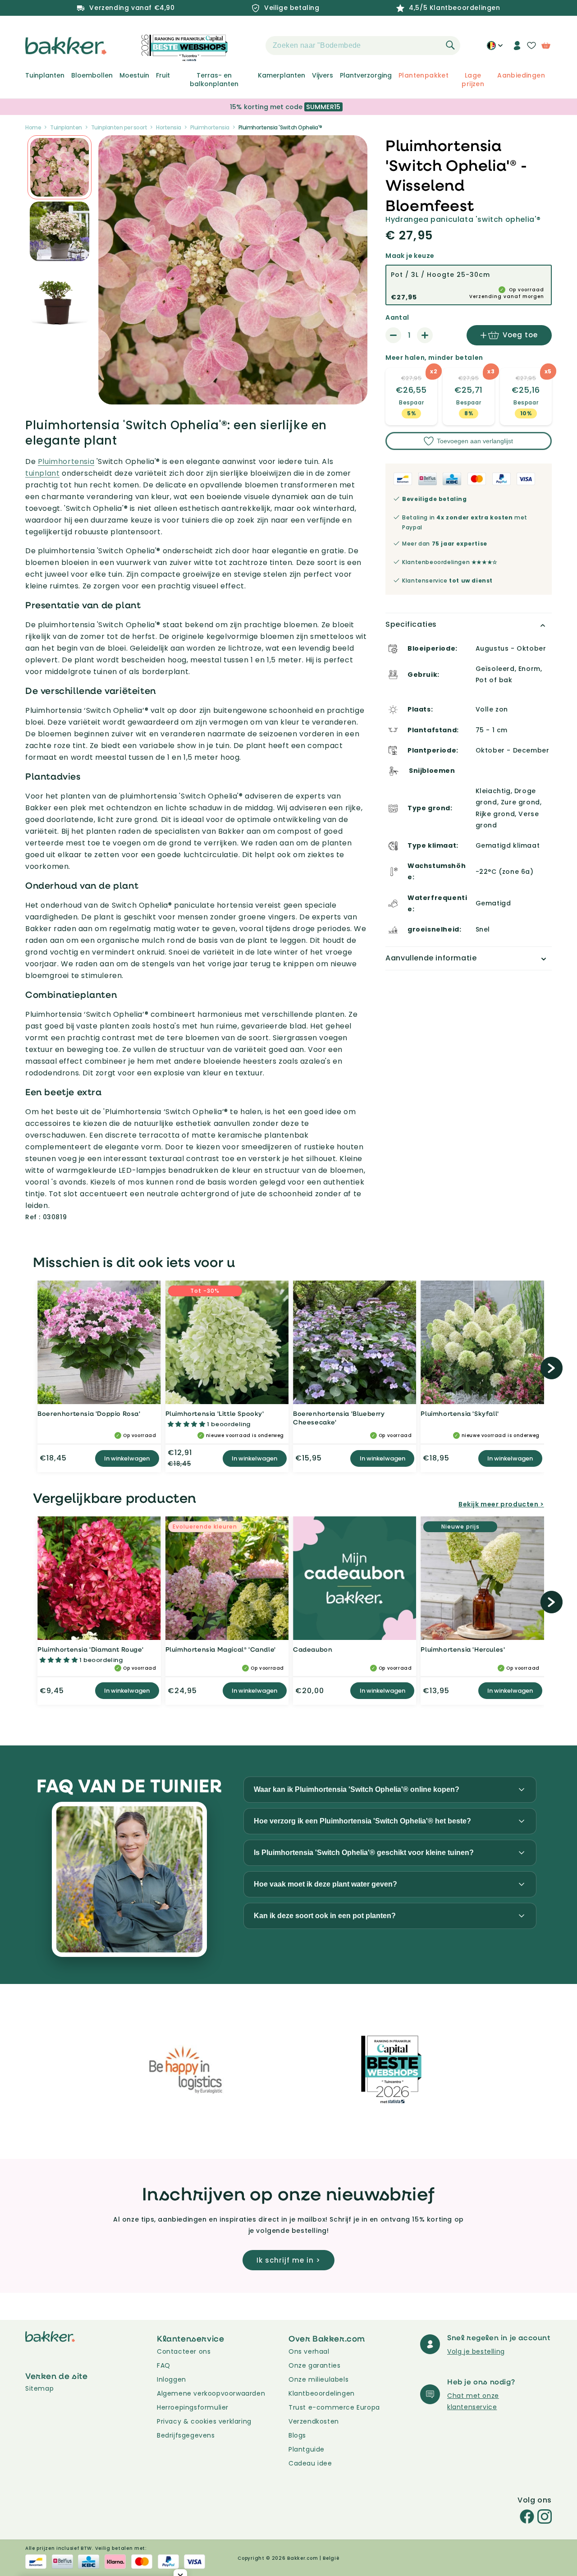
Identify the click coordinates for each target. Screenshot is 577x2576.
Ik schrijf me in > (288, 2260)
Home (33, 127)
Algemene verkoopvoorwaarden (211, 2393)
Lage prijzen (473, 79)
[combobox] (363, 46)
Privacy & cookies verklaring (204, 2421)
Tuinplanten (45, 75)
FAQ (164, 2365)
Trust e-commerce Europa (335, 2407)
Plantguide (307, 2449)
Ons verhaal (309, 2351)
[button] (250, 46)
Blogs (297, 2435)
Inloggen (172, 2379)
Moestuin (134, 75)
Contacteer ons (184, 2351)
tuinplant (42, 473)
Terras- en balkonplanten (214, 79)
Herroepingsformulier (193, 2407)
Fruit (163, 75)
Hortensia (169, 127)
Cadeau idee (310, 2463)
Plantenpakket (424, 75)
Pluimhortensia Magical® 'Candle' (221, 1649)
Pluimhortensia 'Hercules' (463, 1649)
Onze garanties (314, 2365)
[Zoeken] (450, 45)
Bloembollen (92, 75)
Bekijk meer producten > (501, 1504)
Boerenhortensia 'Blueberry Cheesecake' (339, 1418)
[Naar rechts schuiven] (551, 1368)
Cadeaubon (313, 1649)
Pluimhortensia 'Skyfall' (460, 1413)
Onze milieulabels (318, 2379)
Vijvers (323, 75)
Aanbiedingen (521, 75)
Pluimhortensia (210, 127)
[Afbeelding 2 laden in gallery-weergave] (60, 167)
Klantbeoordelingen (322, 2393)
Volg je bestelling (476, 2351)
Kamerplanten (282, 75)
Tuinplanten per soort (119, 127)
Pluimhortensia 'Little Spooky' (215, 1413)
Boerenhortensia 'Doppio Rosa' (89, 1413)
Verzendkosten (314, 2421)
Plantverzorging (366, 75)
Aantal (397, 317)
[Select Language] (495, 49)
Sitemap (39, 2388)
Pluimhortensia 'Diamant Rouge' (90, 1649)
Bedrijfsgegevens (186, 2435)
